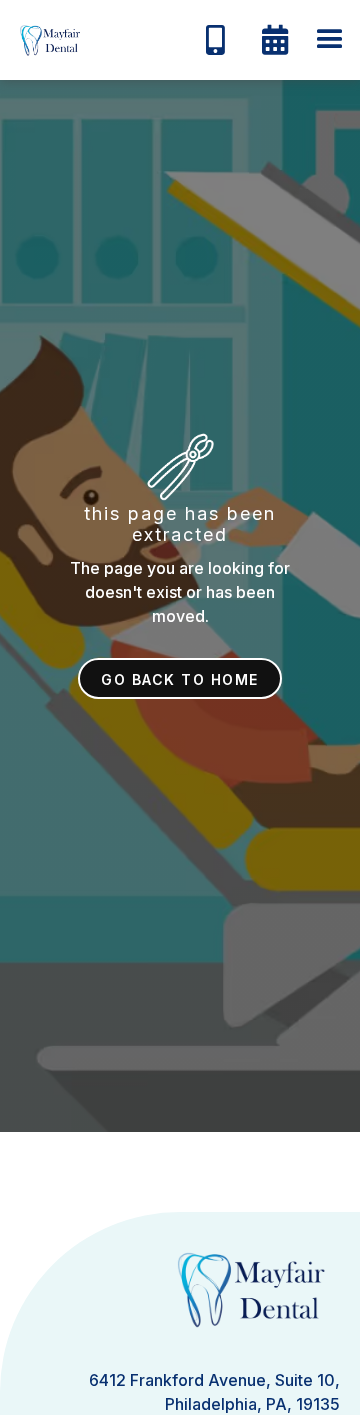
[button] (330, 40)
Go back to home (180, 679)
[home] (45, 40)
